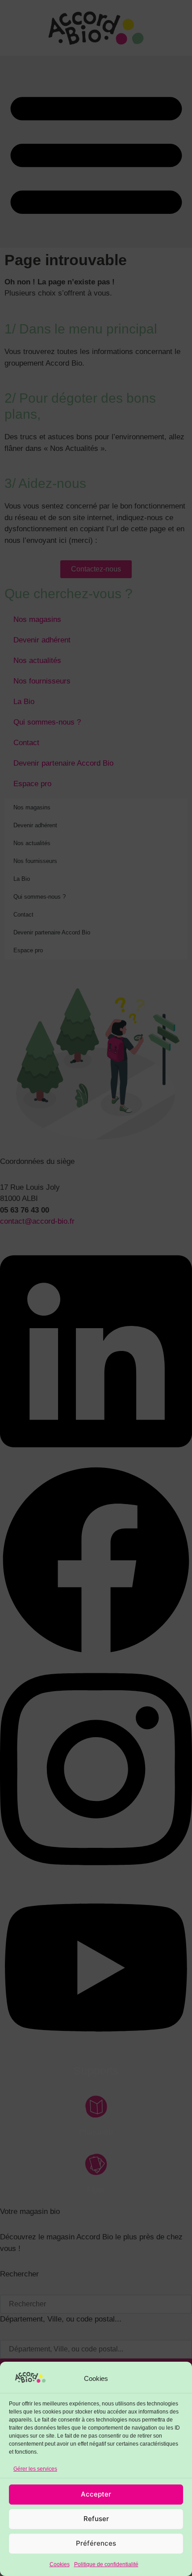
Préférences (96, 2543)
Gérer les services (35, 2469)
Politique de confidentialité (106, 2564)
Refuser (96, 2519)
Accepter (96, 2494)
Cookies (60, 2564)
